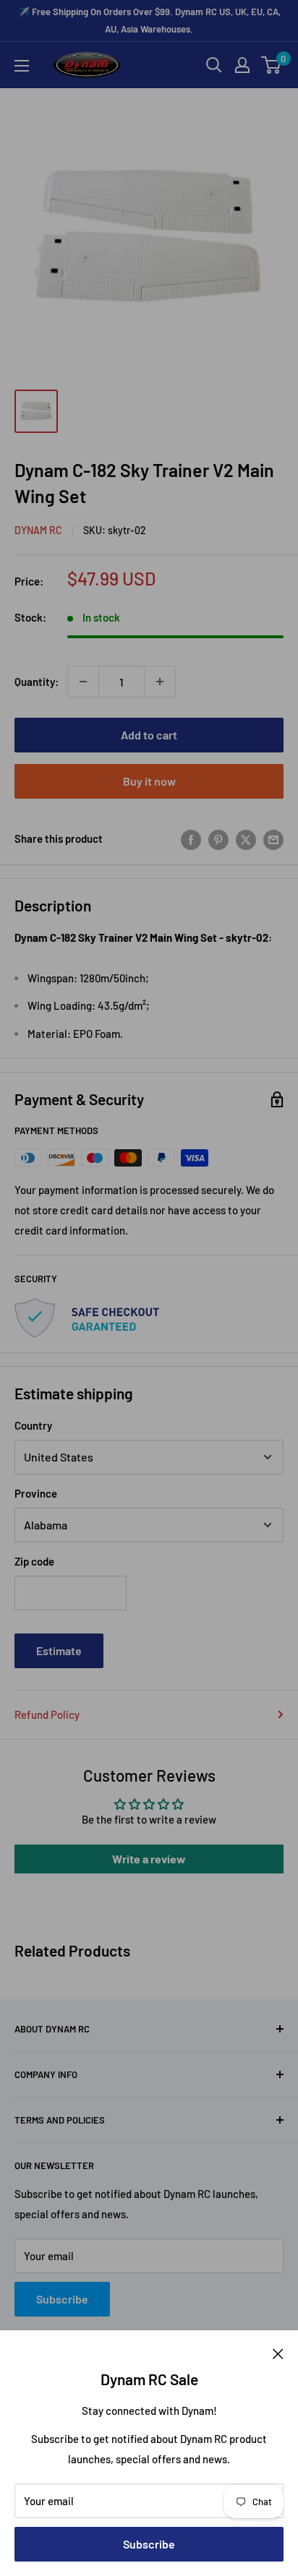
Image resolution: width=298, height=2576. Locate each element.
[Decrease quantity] (83, 682)
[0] (272, 65)
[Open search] (214, 65)
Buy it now (149, 781)
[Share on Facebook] (191, 838)
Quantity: (37, 682)
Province (36, 1493)
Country (33, 1425)
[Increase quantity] (160, 682)
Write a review (149, 1859)
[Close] (278, 2352)
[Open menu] (22, 66)
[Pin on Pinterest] (218, 838)
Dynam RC (38, 530)
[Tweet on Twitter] (246, 838)
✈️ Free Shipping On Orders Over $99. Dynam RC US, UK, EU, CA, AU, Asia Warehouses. (149, 20)
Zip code (34, 1561)
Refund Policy (47, 1714)
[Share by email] (273, 838)
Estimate (59, 1650)
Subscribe (149, 2544)
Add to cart (149, 735)
